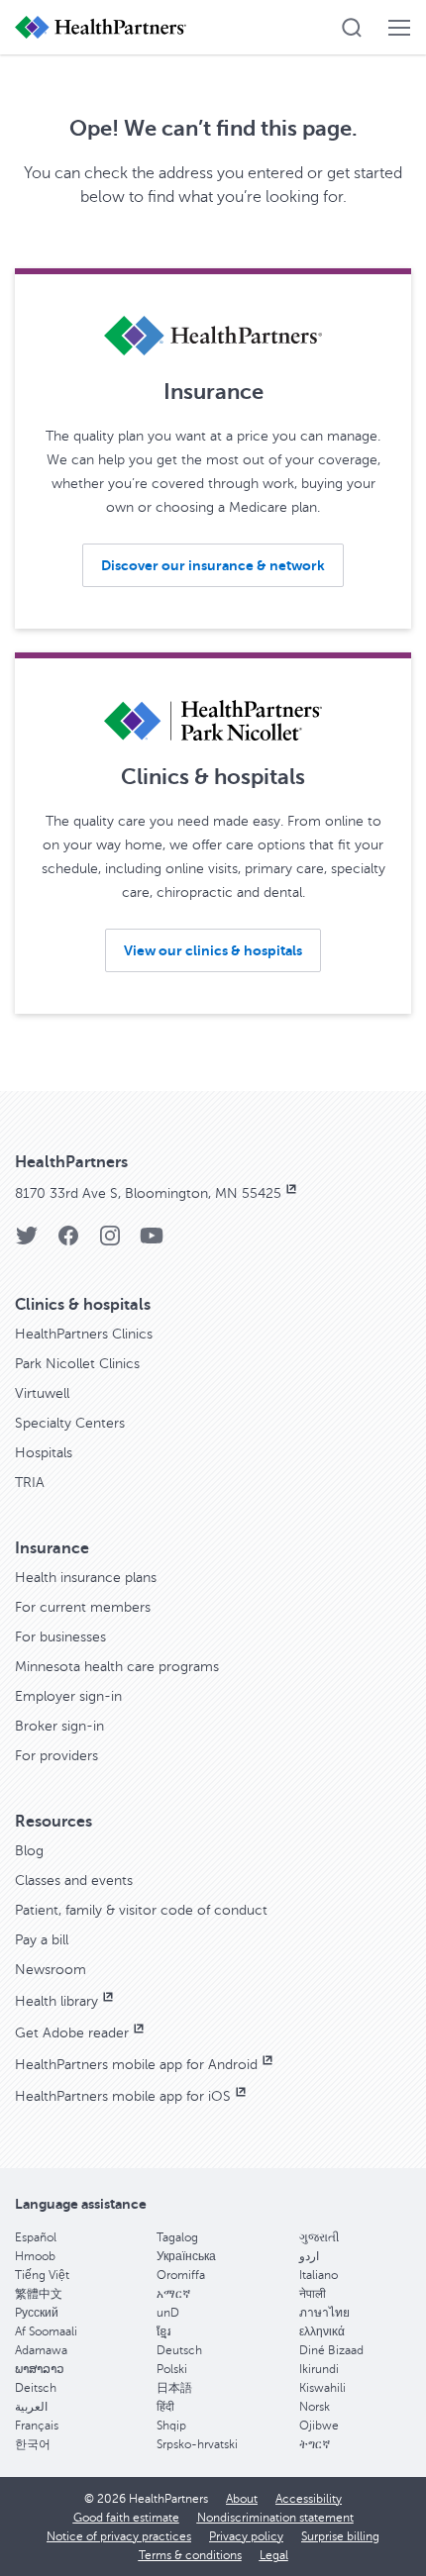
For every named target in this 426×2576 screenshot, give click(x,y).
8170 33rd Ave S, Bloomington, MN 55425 (148, 1193)
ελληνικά (322, 2331)
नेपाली (313, 2294)
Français (37, 2426)
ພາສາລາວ (40, 2369)
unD (168, 2313)
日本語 (174, 2388)
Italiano (319, 2275)
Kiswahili (322, 2388)
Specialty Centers (70, 1423)
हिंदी (165, 2407)
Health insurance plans (86, 1578)
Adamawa (41, 2350)
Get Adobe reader (72, 2033)
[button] (352, 28)
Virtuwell (42, 1393)
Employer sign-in (68, 1696)
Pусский (37, 2313)
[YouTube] (152, 1242)
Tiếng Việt (42, 2275)
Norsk (315, 2407)
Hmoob (35, 2256)
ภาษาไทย (324, 2313)
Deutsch (179, 2350)
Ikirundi (319, 2369)
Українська (186, 2256)
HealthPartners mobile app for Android (136, 2065)
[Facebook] (68, 1242)
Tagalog (177, 2237)
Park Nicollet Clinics (77, 1364)
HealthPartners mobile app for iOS (123, 2096)
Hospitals (44, 1453)
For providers (56, 1756)
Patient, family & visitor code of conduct (141, 1910)
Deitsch (36, 2388)
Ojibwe (319, 2426)
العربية (31, 2407)
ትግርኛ (315, 2444)
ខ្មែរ (163, 2331)
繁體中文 (39, 2294)
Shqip (171, 2426)
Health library (56, 2001)
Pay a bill (42, 1940)
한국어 (33, 2444)
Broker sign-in (59, 1726)
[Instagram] (110, 1242)
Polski (172, 2369)
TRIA (30, 1483)
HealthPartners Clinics (84, 1334)
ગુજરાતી (319, 2237)
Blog (29, 1851)
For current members (83, 1607)
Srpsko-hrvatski (197, 2444)
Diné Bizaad (331, 2350)
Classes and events (74, 1881)
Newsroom (51, 1970)
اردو (309, 2256)
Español (36, 2237)
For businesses (60, 1637)
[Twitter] (27, 1242)
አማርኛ (173, 2294)
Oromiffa (181, 2275)
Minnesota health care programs (117, 1667)
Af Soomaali (46, 2331)
